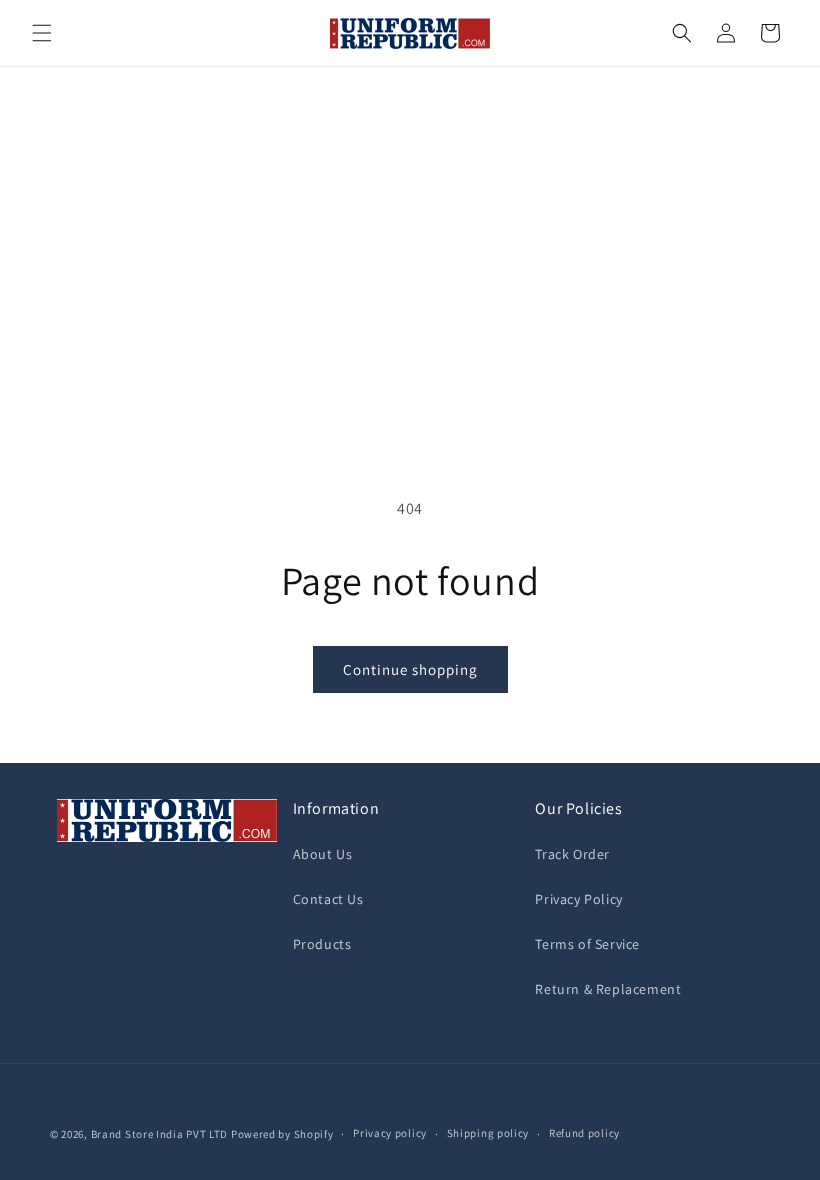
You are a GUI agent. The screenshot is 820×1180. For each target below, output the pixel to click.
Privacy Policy (578, 899)
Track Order (572, 854)
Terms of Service (587, 944)
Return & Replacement (608, 989)
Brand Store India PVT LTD (160, 1134)
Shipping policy (488, 1133)
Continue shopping (410, 669)
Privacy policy (390, 1133)
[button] (42, 33)
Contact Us (328, 899)
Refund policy (584, 1133)
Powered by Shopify (282, 1134)
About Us (323, 854)
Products (322, 944)
